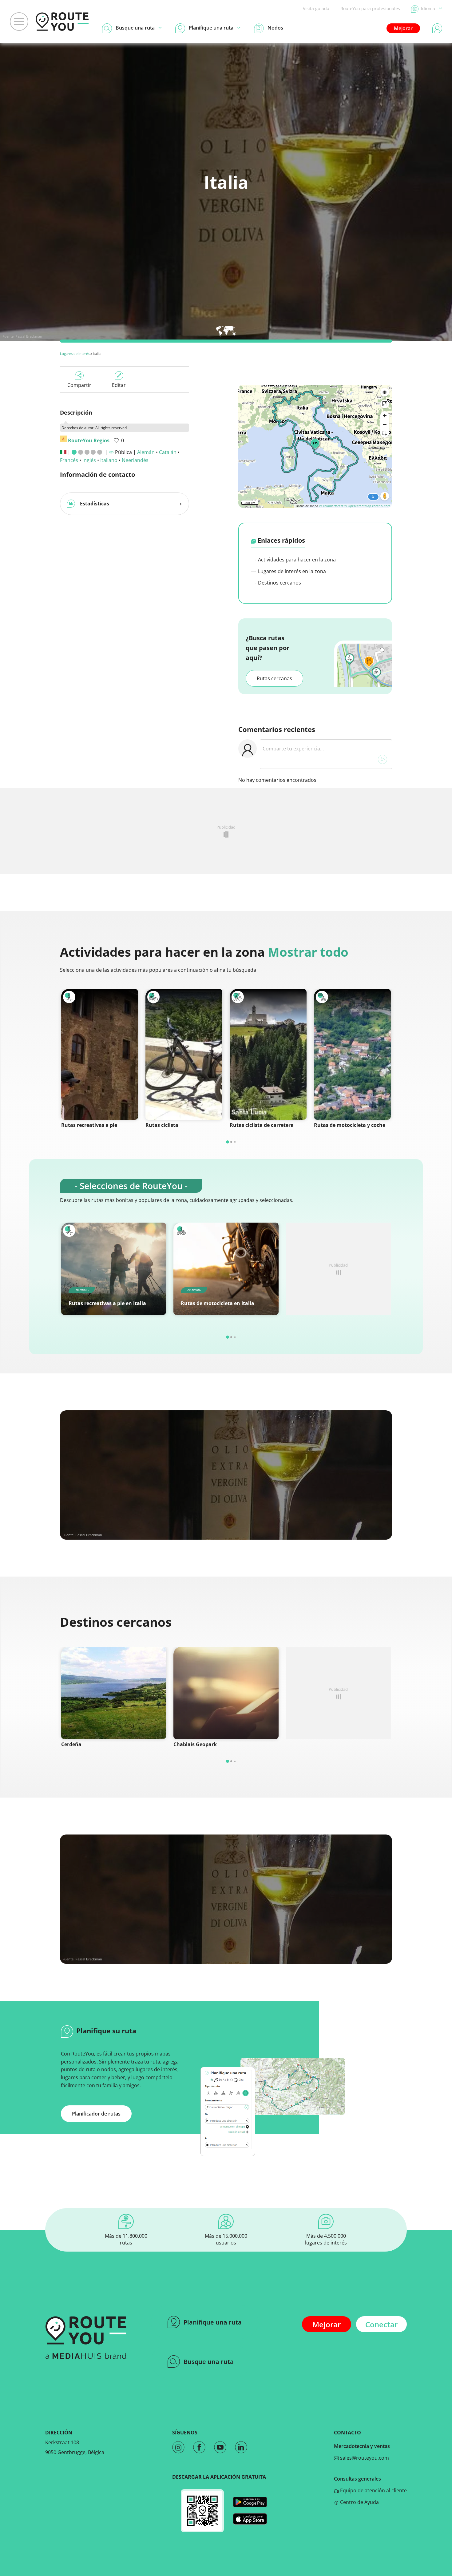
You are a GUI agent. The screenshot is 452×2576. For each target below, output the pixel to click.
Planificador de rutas (96, 2114)
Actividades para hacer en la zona (296, 560)
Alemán (146, 452)
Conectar (381, 2324)
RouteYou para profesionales (370, 8)
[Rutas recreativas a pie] (100, 1054)
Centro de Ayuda (359, 2502)
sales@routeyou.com (364, 2458)
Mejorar (403, 28)
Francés (69, 460)
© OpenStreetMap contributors (367, 506)
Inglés (89, 460)
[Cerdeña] (114, 1693)
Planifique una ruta (213, 2322)
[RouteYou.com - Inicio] (62, 22)
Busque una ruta (209, 2362)
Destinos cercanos (279, 583)
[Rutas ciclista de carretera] (268, 1054)
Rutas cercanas (274, 678)
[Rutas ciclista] (184, 1054)
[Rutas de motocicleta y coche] (352, 1054)
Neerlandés (135, 460)
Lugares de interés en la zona (291, 571)
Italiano (109, 460)
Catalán (168, 452)
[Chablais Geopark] (226, 1693)
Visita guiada (316, 8)
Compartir (79, 385)
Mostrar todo (308, 952)
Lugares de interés (75, 354)
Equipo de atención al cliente (373, 2490)
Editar (119, 385)
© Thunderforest (331, 506)
